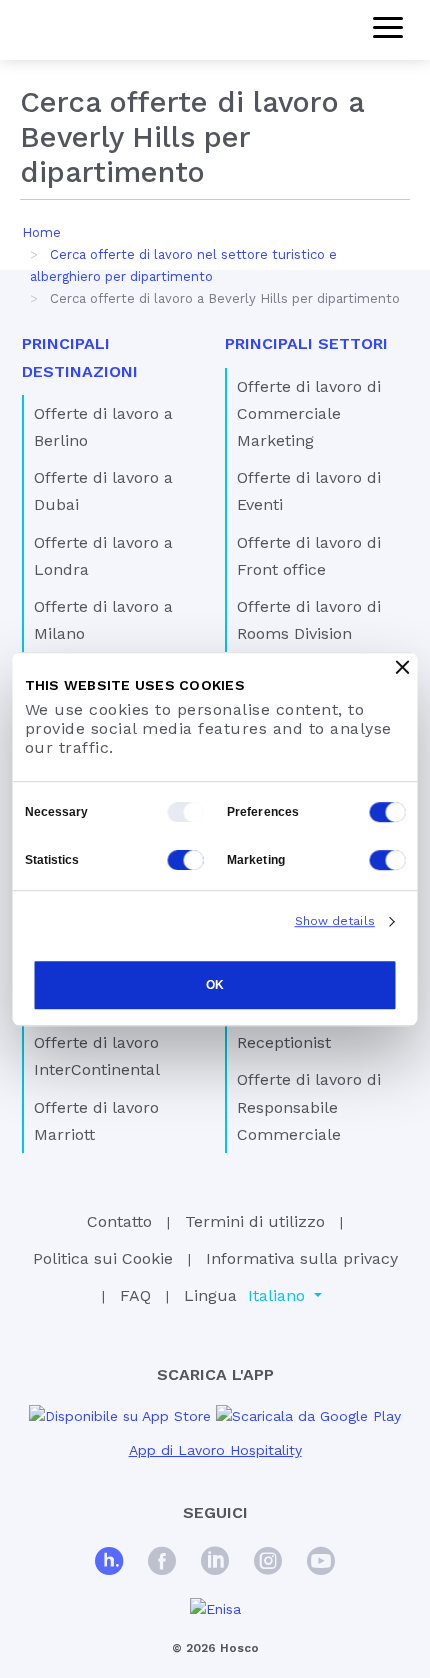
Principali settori (306, 343)
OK (215, 985)
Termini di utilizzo (255, 1221)
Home (41, 232)
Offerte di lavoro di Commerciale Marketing (309, 413)
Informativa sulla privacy (302, 1258)
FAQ (135, 1295)
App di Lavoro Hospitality (215, 1450)
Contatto (119, 1221)
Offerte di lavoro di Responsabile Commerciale (309, 1106)
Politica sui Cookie (103, 1258)
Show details (335, 921)
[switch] (388, 812)
